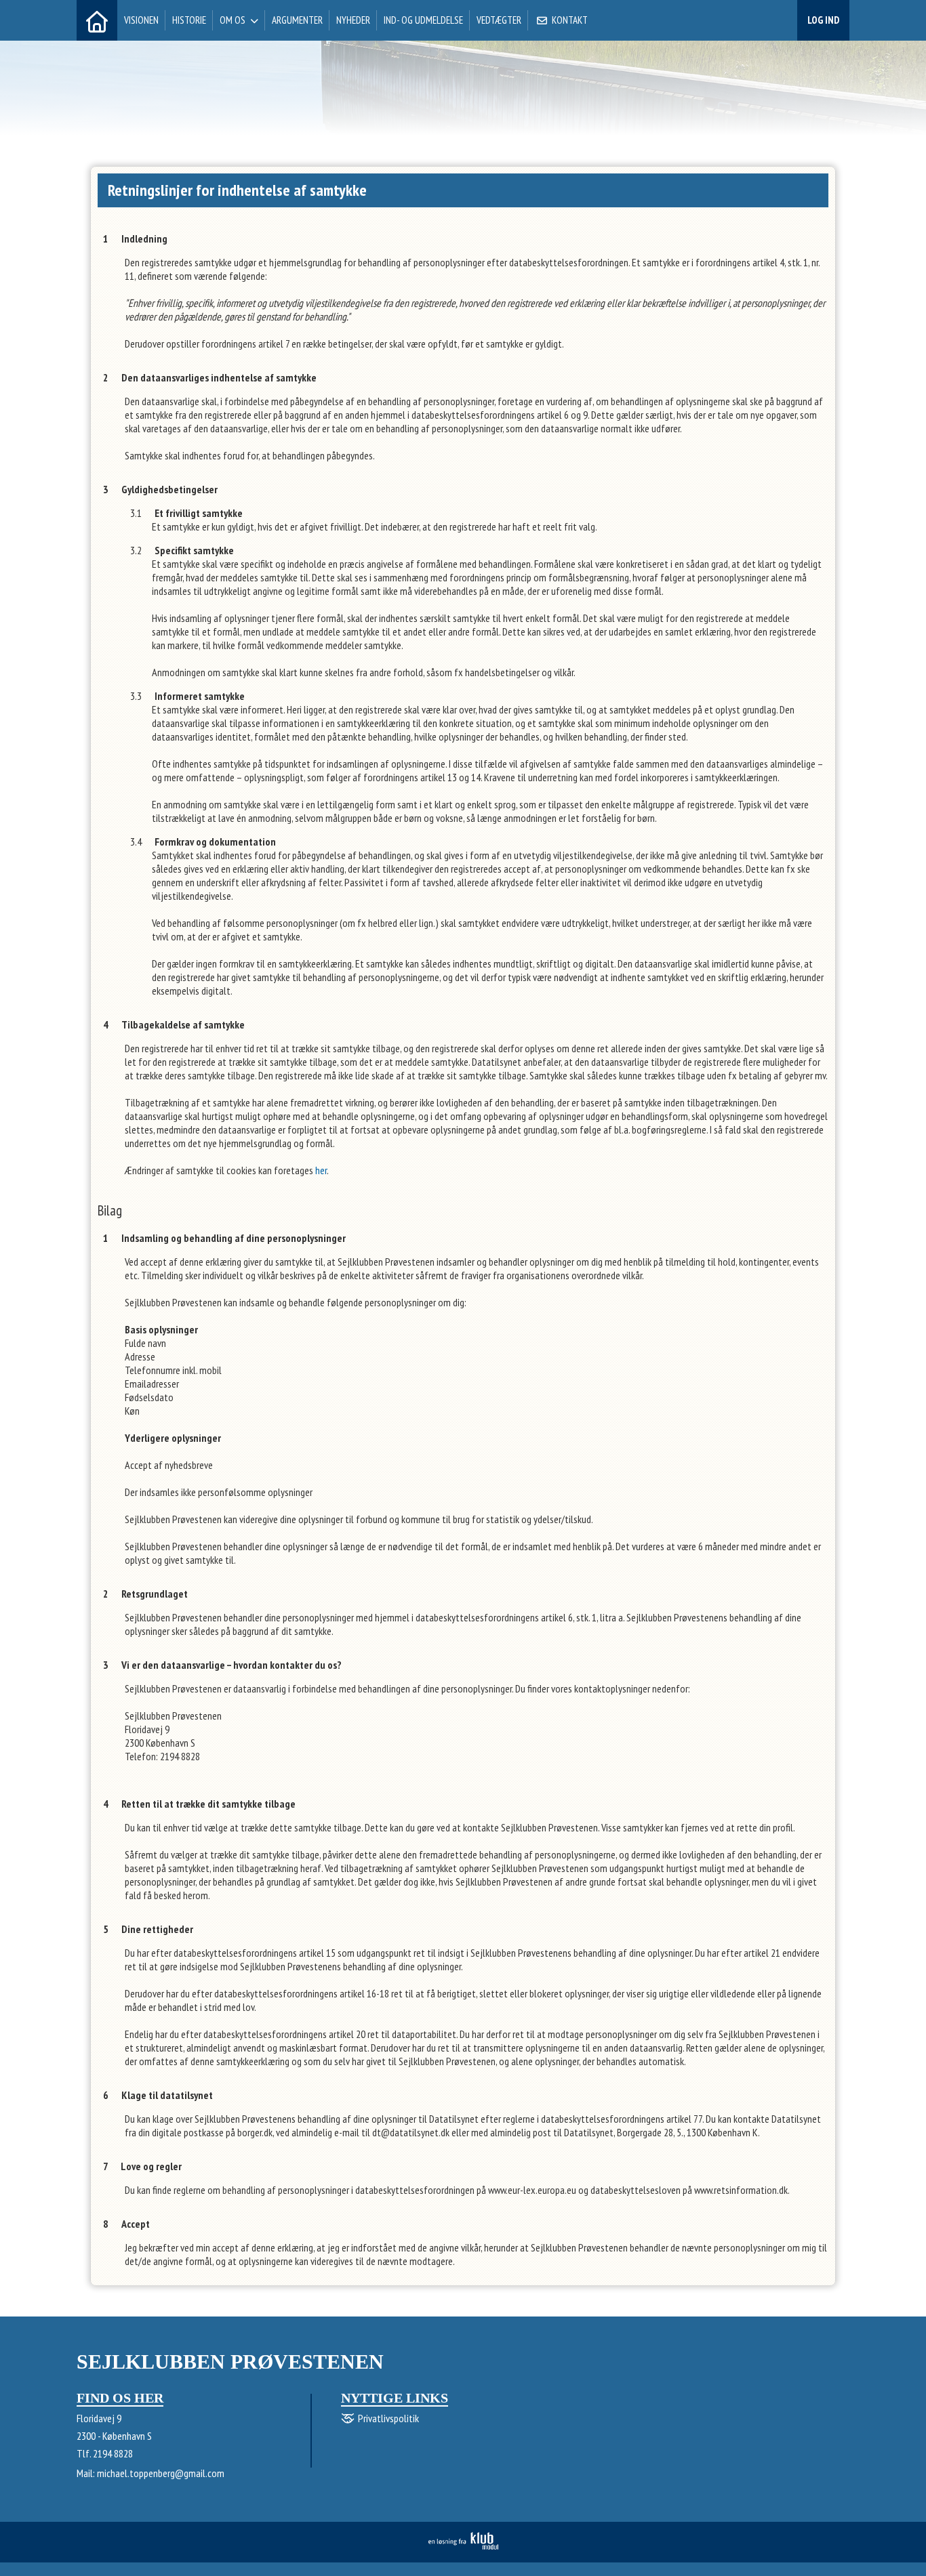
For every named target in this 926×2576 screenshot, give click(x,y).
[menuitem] (97, 20)
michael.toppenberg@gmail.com (161, 2473)
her (321, 1170)
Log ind (823, 20)
